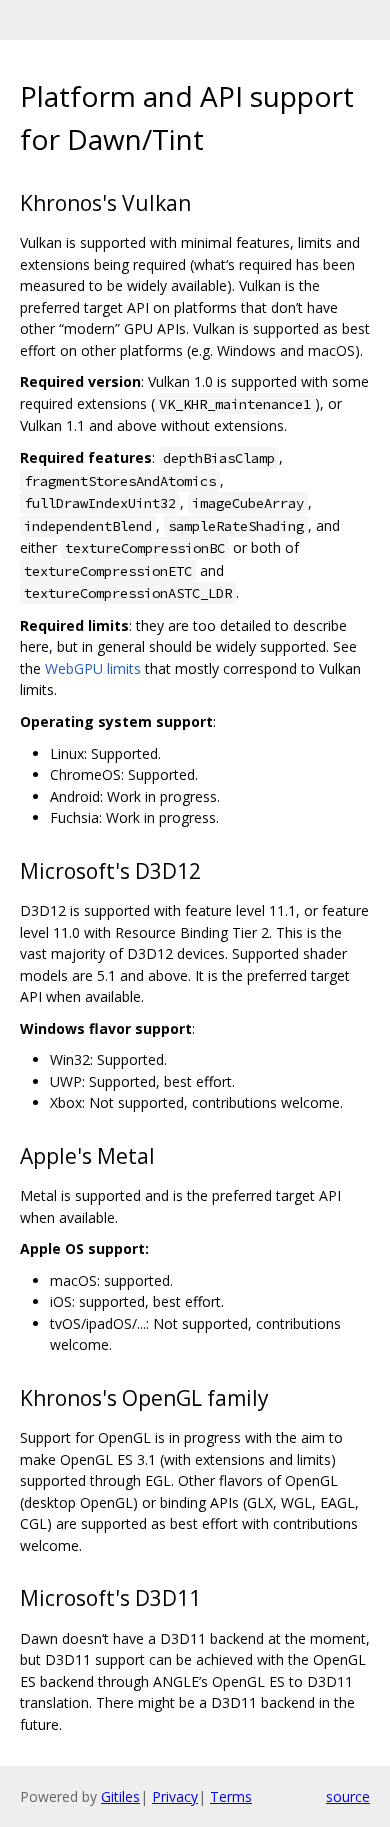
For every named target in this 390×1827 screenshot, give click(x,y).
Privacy (175, 1796)
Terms (231, 1796)
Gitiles (120, 1796)
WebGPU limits (93, 668)
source (348, 1796)
